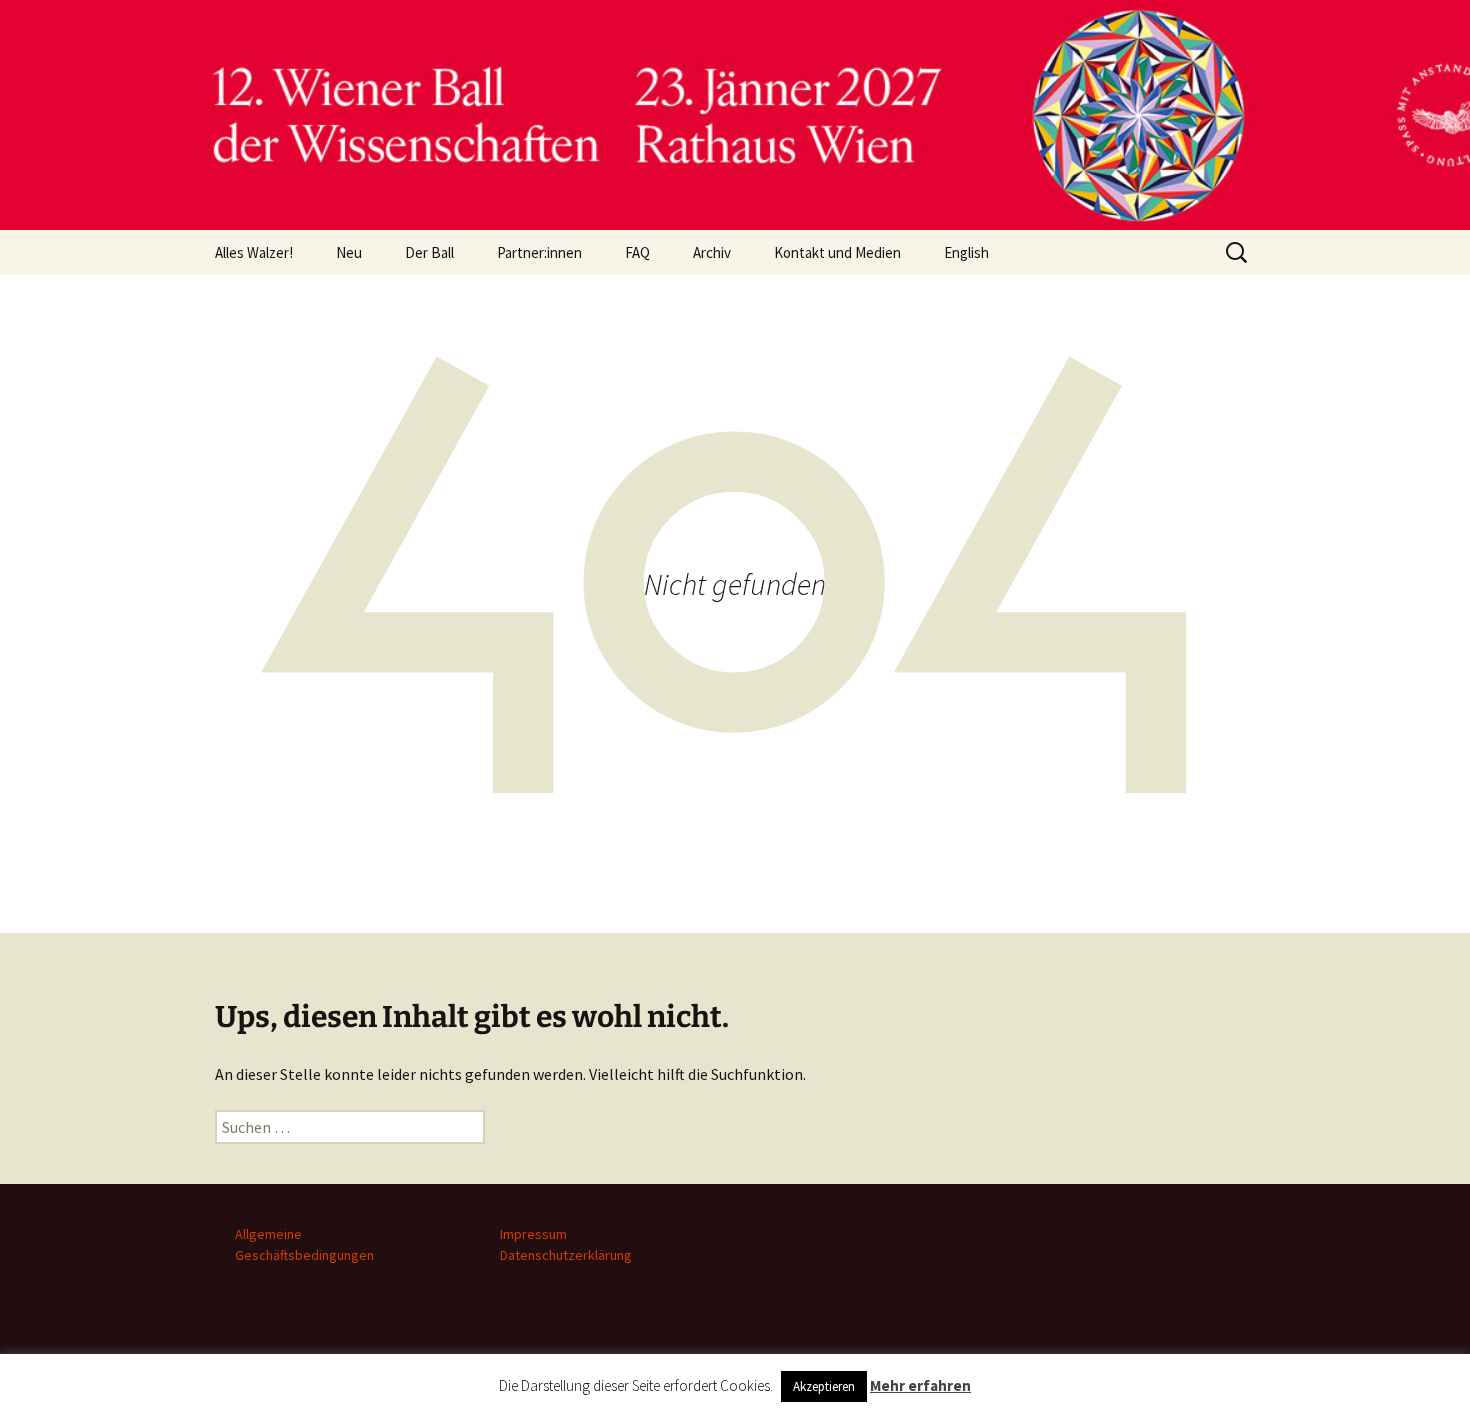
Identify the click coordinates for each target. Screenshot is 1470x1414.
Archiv (712, 252)
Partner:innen (539, 252)
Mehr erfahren (920, 1385)
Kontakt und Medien (837, 252)
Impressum (533, 1234)
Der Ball (429, 252)
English (966, 252)
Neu (349, 252)
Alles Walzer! (254, 252)
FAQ (637, 252)
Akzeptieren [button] (824, 1386)
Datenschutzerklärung (566, 1255)
